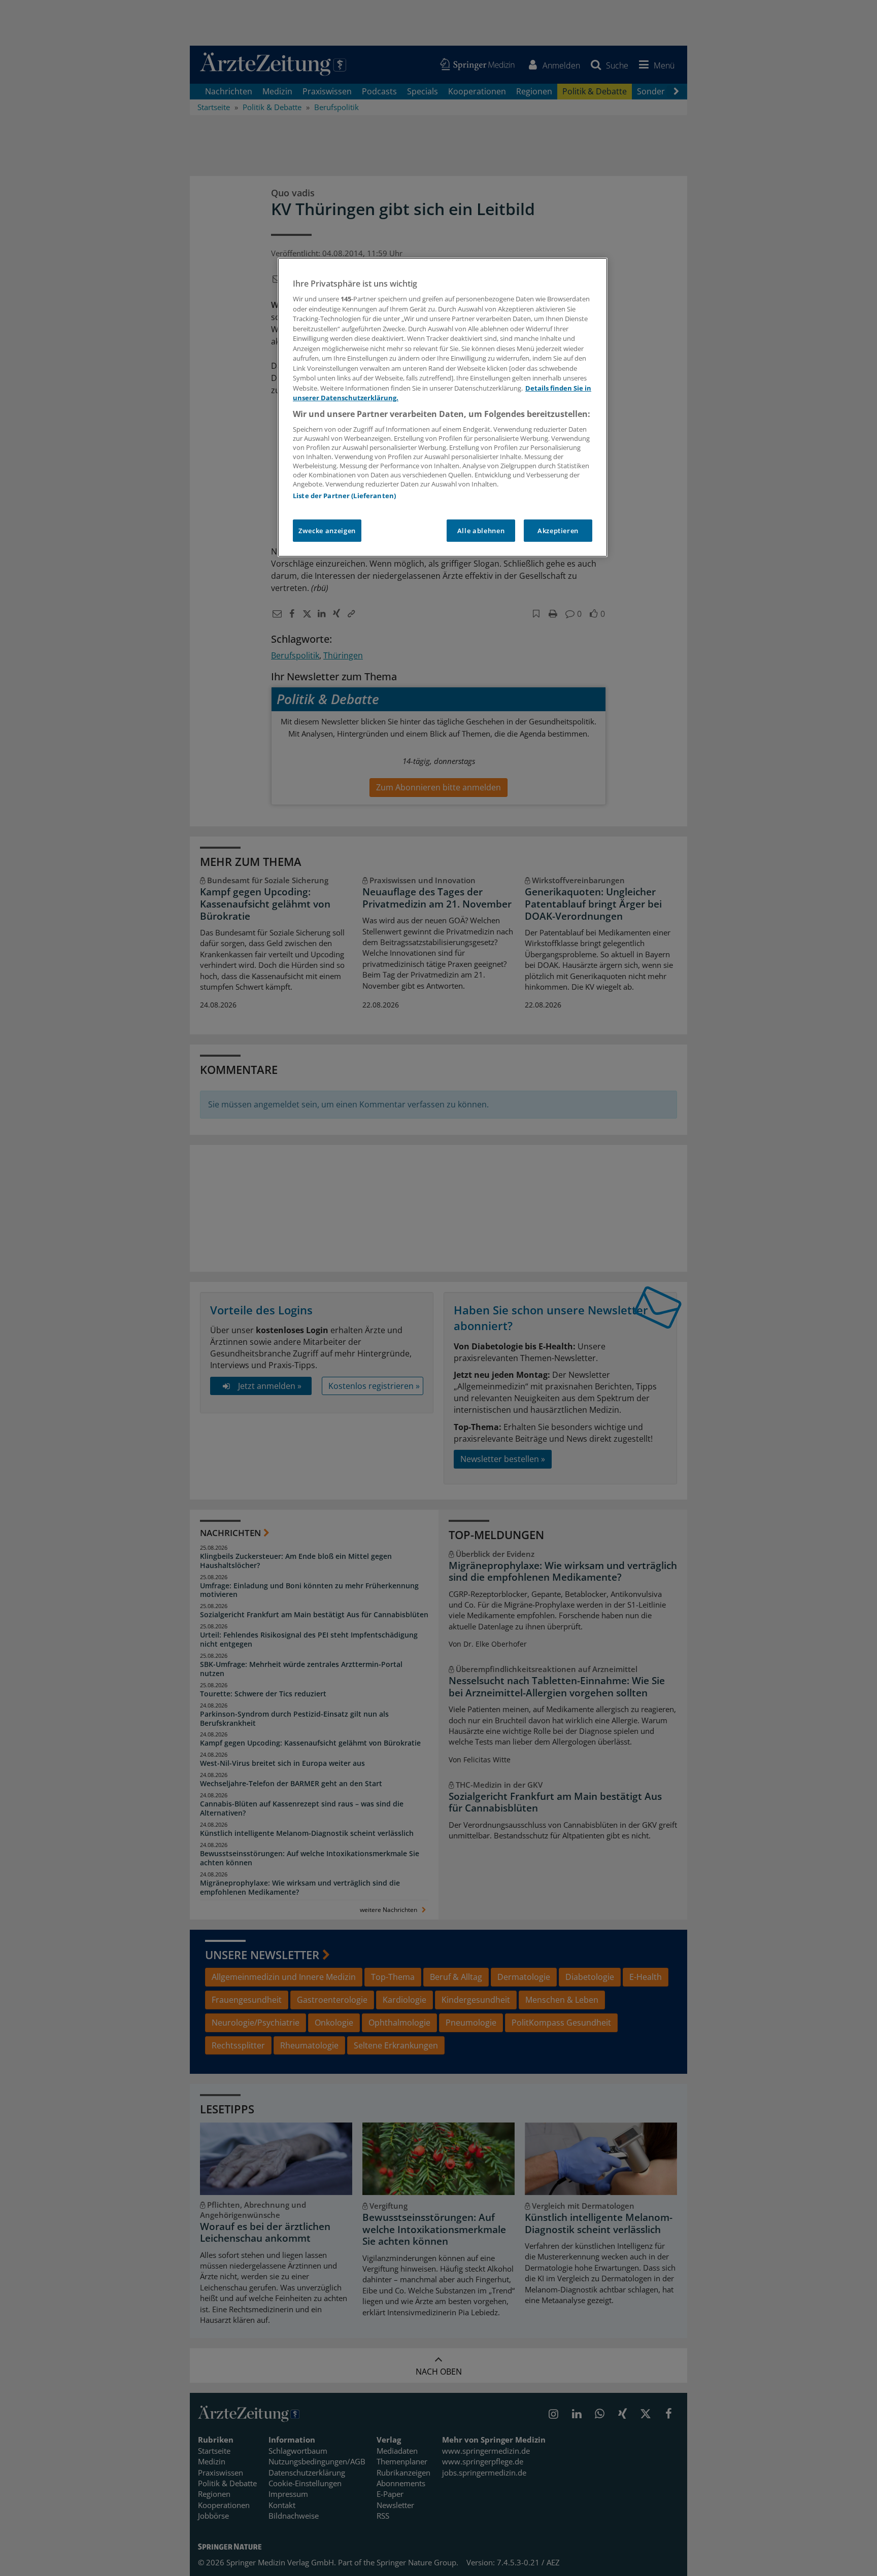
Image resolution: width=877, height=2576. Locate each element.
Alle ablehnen (481, 531)
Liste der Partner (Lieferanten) (344, 496)
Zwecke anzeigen (327, 531)
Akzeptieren (558, 531)
